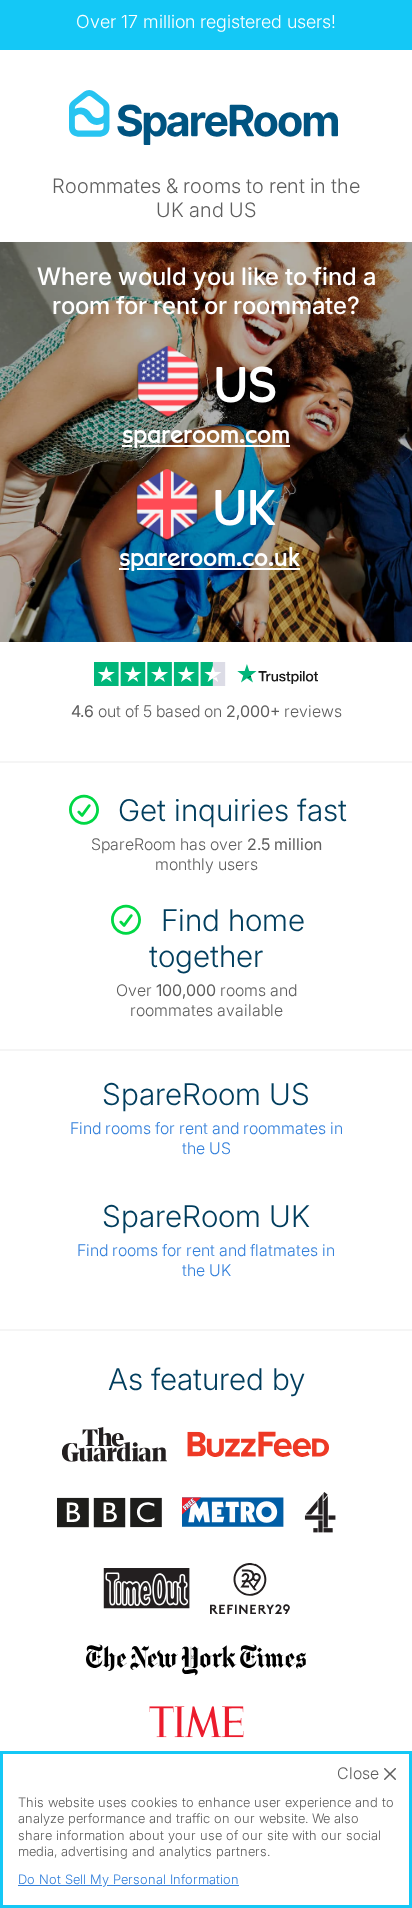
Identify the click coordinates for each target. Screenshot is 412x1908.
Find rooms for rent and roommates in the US (206, 1138)
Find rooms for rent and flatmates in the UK (206, 1260)
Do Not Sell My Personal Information (128, 1879)
